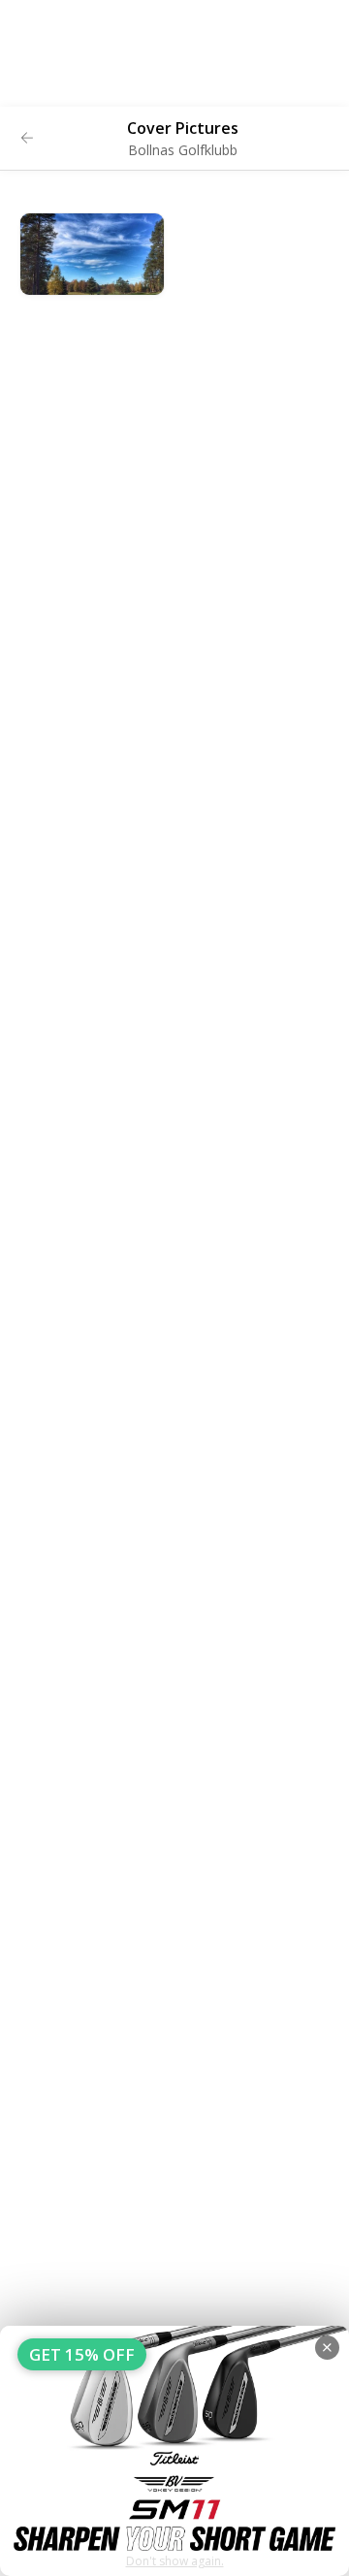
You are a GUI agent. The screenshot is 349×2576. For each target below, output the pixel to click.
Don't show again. (175, 2561)
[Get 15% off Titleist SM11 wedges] (174, 2451)
